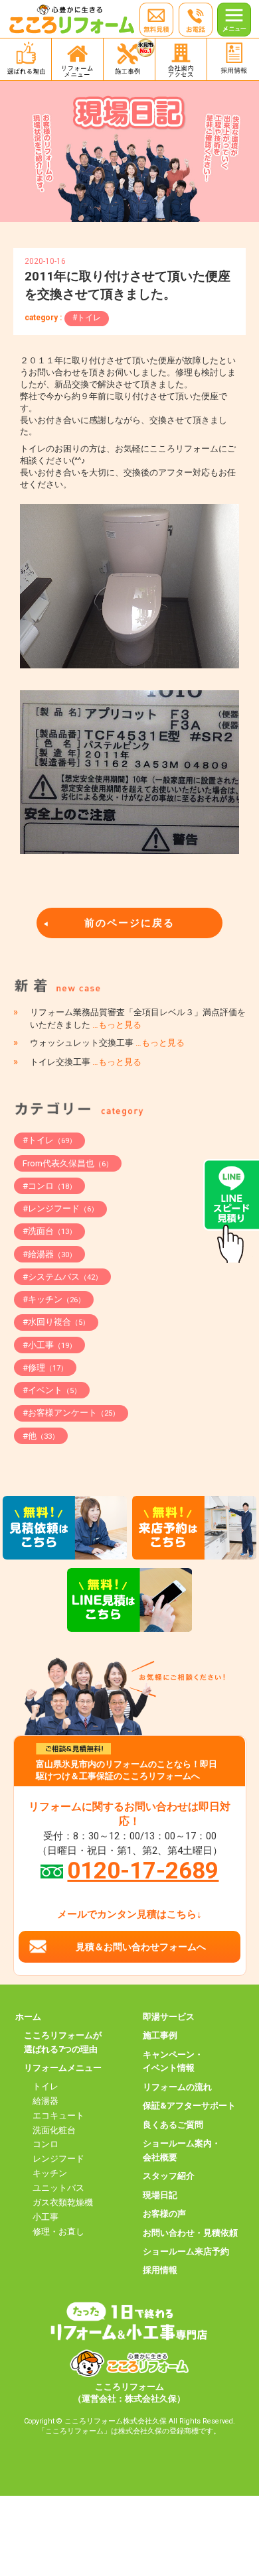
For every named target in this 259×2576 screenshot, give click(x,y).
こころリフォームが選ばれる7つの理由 (63, 2042)
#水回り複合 (56, 1322)
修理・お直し (58, 2232)
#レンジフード (60, 1208)
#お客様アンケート (71, 1413)
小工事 (45, 2217)
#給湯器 (49, 1254)
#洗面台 (49, 1231)
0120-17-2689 (143, 1871)
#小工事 (49, 1345)
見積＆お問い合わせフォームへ (141, 1947)
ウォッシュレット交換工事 (107, 1043)
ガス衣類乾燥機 (63, 2202)
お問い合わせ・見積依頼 (190, 2233)
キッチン (50, 2173)
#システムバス (62, 1277)
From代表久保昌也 (68, 1163)
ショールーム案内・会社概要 (182, 2150)
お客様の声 (164, 2214)
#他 (41, 1436)
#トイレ (87, 318)
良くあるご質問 (173, 2125)
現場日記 (160, 2195)
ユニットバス (58, 2188)
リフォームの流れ (177, 2087)
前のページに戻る (129, 923)
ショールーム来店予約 (186, 2251)
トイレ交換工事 (86, 1062)
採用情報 (160, 2270)
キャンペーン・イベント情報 (173, 2061)
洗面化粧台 (54, 2130)
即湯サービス (169, 2017)
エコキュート (58, 2116)
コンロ (45, 2144)
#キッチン (54, 1299)
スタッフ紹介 (169, 2176)
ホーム (28, 2017)
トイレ (45, 2086)
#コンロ (49, 1186)
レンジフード (58, 2159)
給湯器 (45, 2101)
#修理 (45, 1368)
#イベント (52, 1390)
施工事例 (160, 2035)
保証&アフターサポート (189, 2106)
